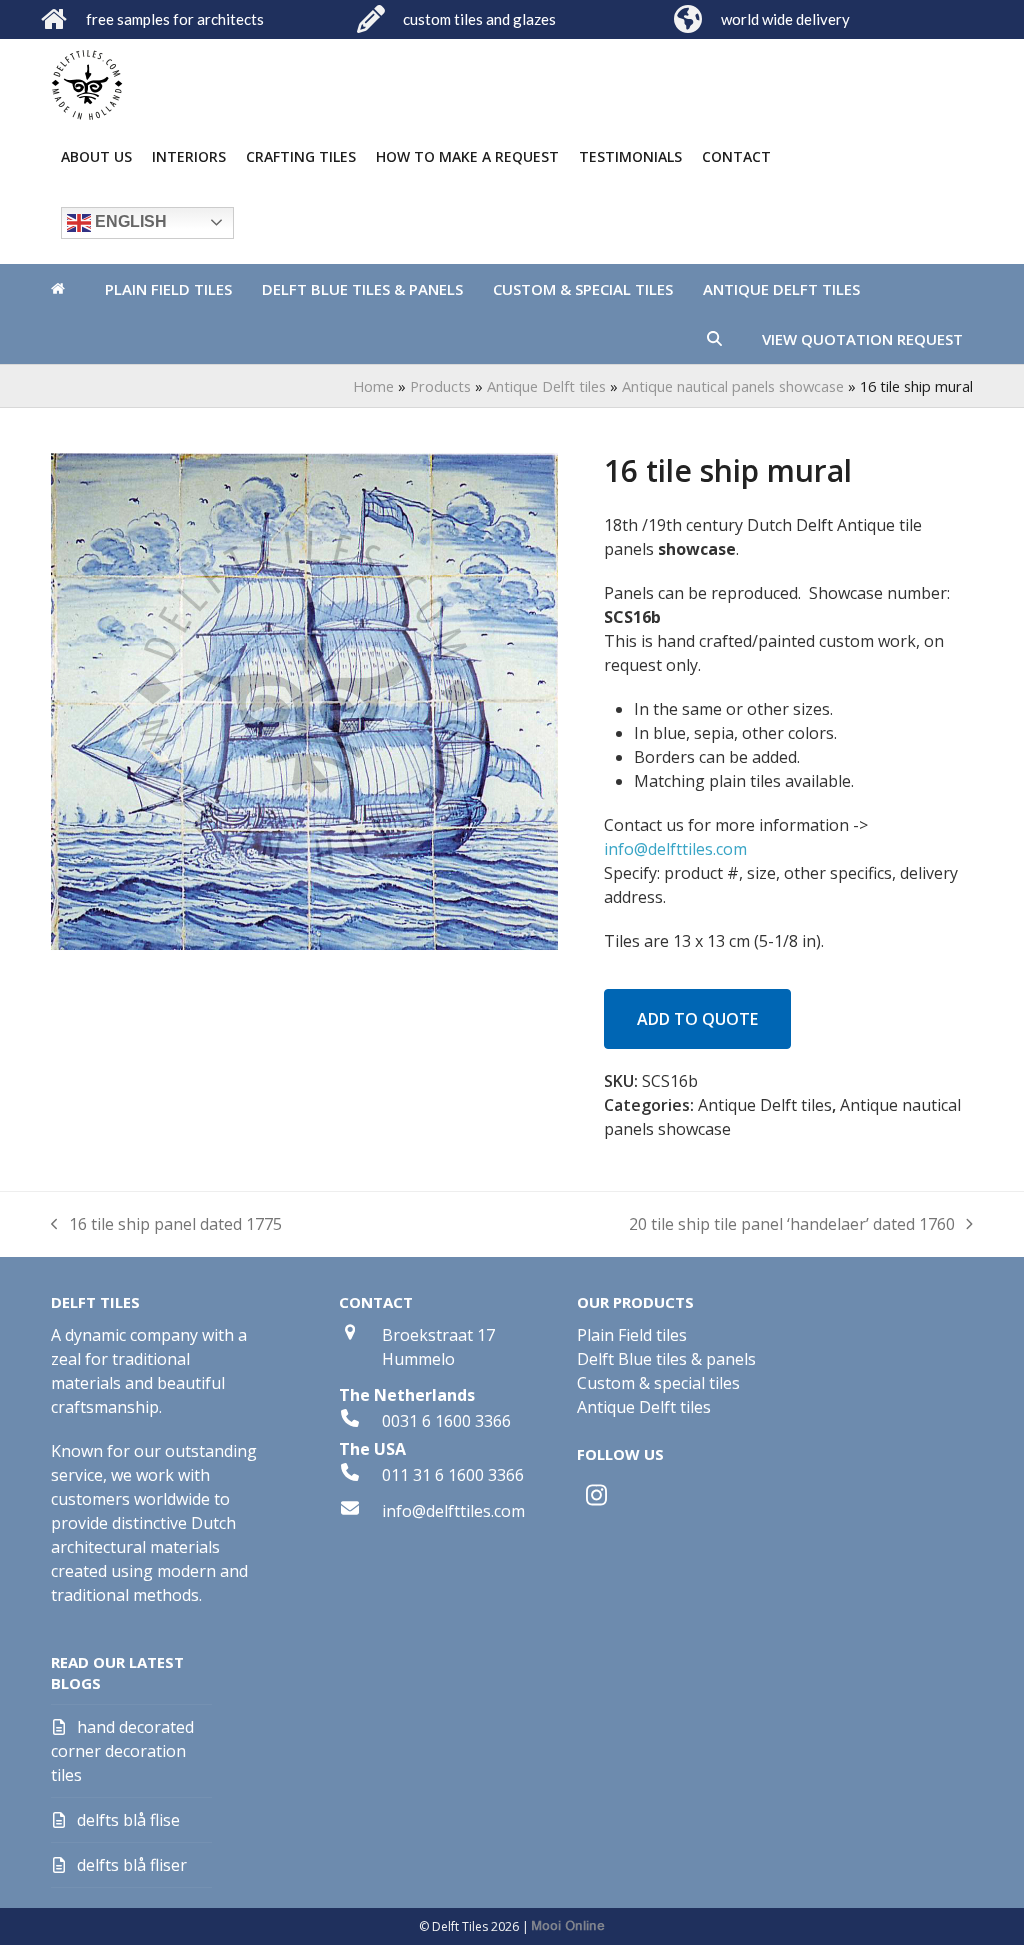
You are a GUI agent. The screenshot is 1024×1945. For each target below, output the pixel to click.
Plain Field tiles (632, 1335)
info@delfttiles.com (675, 849)
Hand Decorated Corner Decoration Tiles (122, 1751)
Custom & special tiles (658, 1383)
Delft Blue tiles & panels (666, 1359)
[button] (714, 339)
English (129, 221)
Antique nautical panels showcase (733, 386)
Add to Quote (697, 1019)
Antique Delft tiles (546, 386)
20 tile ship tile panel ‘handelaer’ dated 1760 (792, 1224)
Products (440, 386)
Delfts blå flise (128, 1820)
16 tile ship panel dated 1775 (166, 1224)
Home (373, 386)
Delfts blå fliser (132, 1865)
